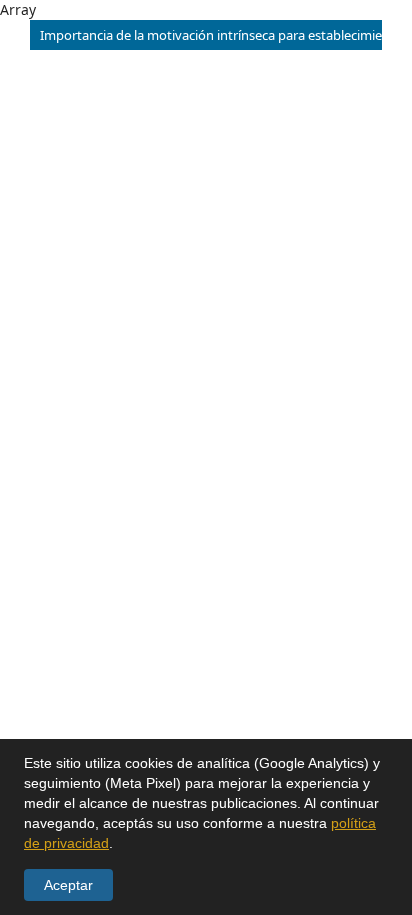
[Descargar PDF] (397, 35)
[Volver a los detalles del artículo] (15, 35)
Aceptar (68, 885)
